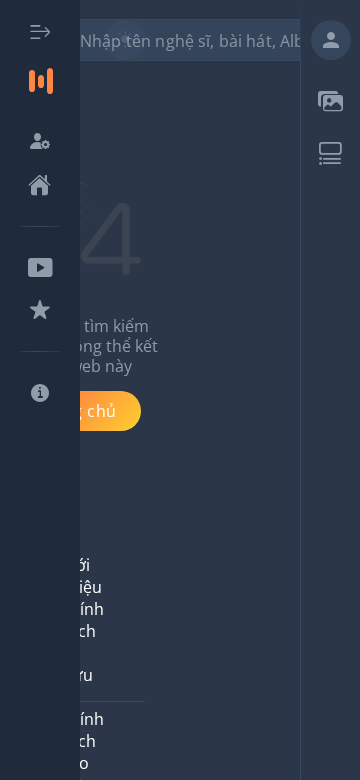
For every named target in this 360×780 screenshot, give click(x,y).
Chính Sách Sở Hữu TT (82, 653)
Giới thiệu (81, 576)
